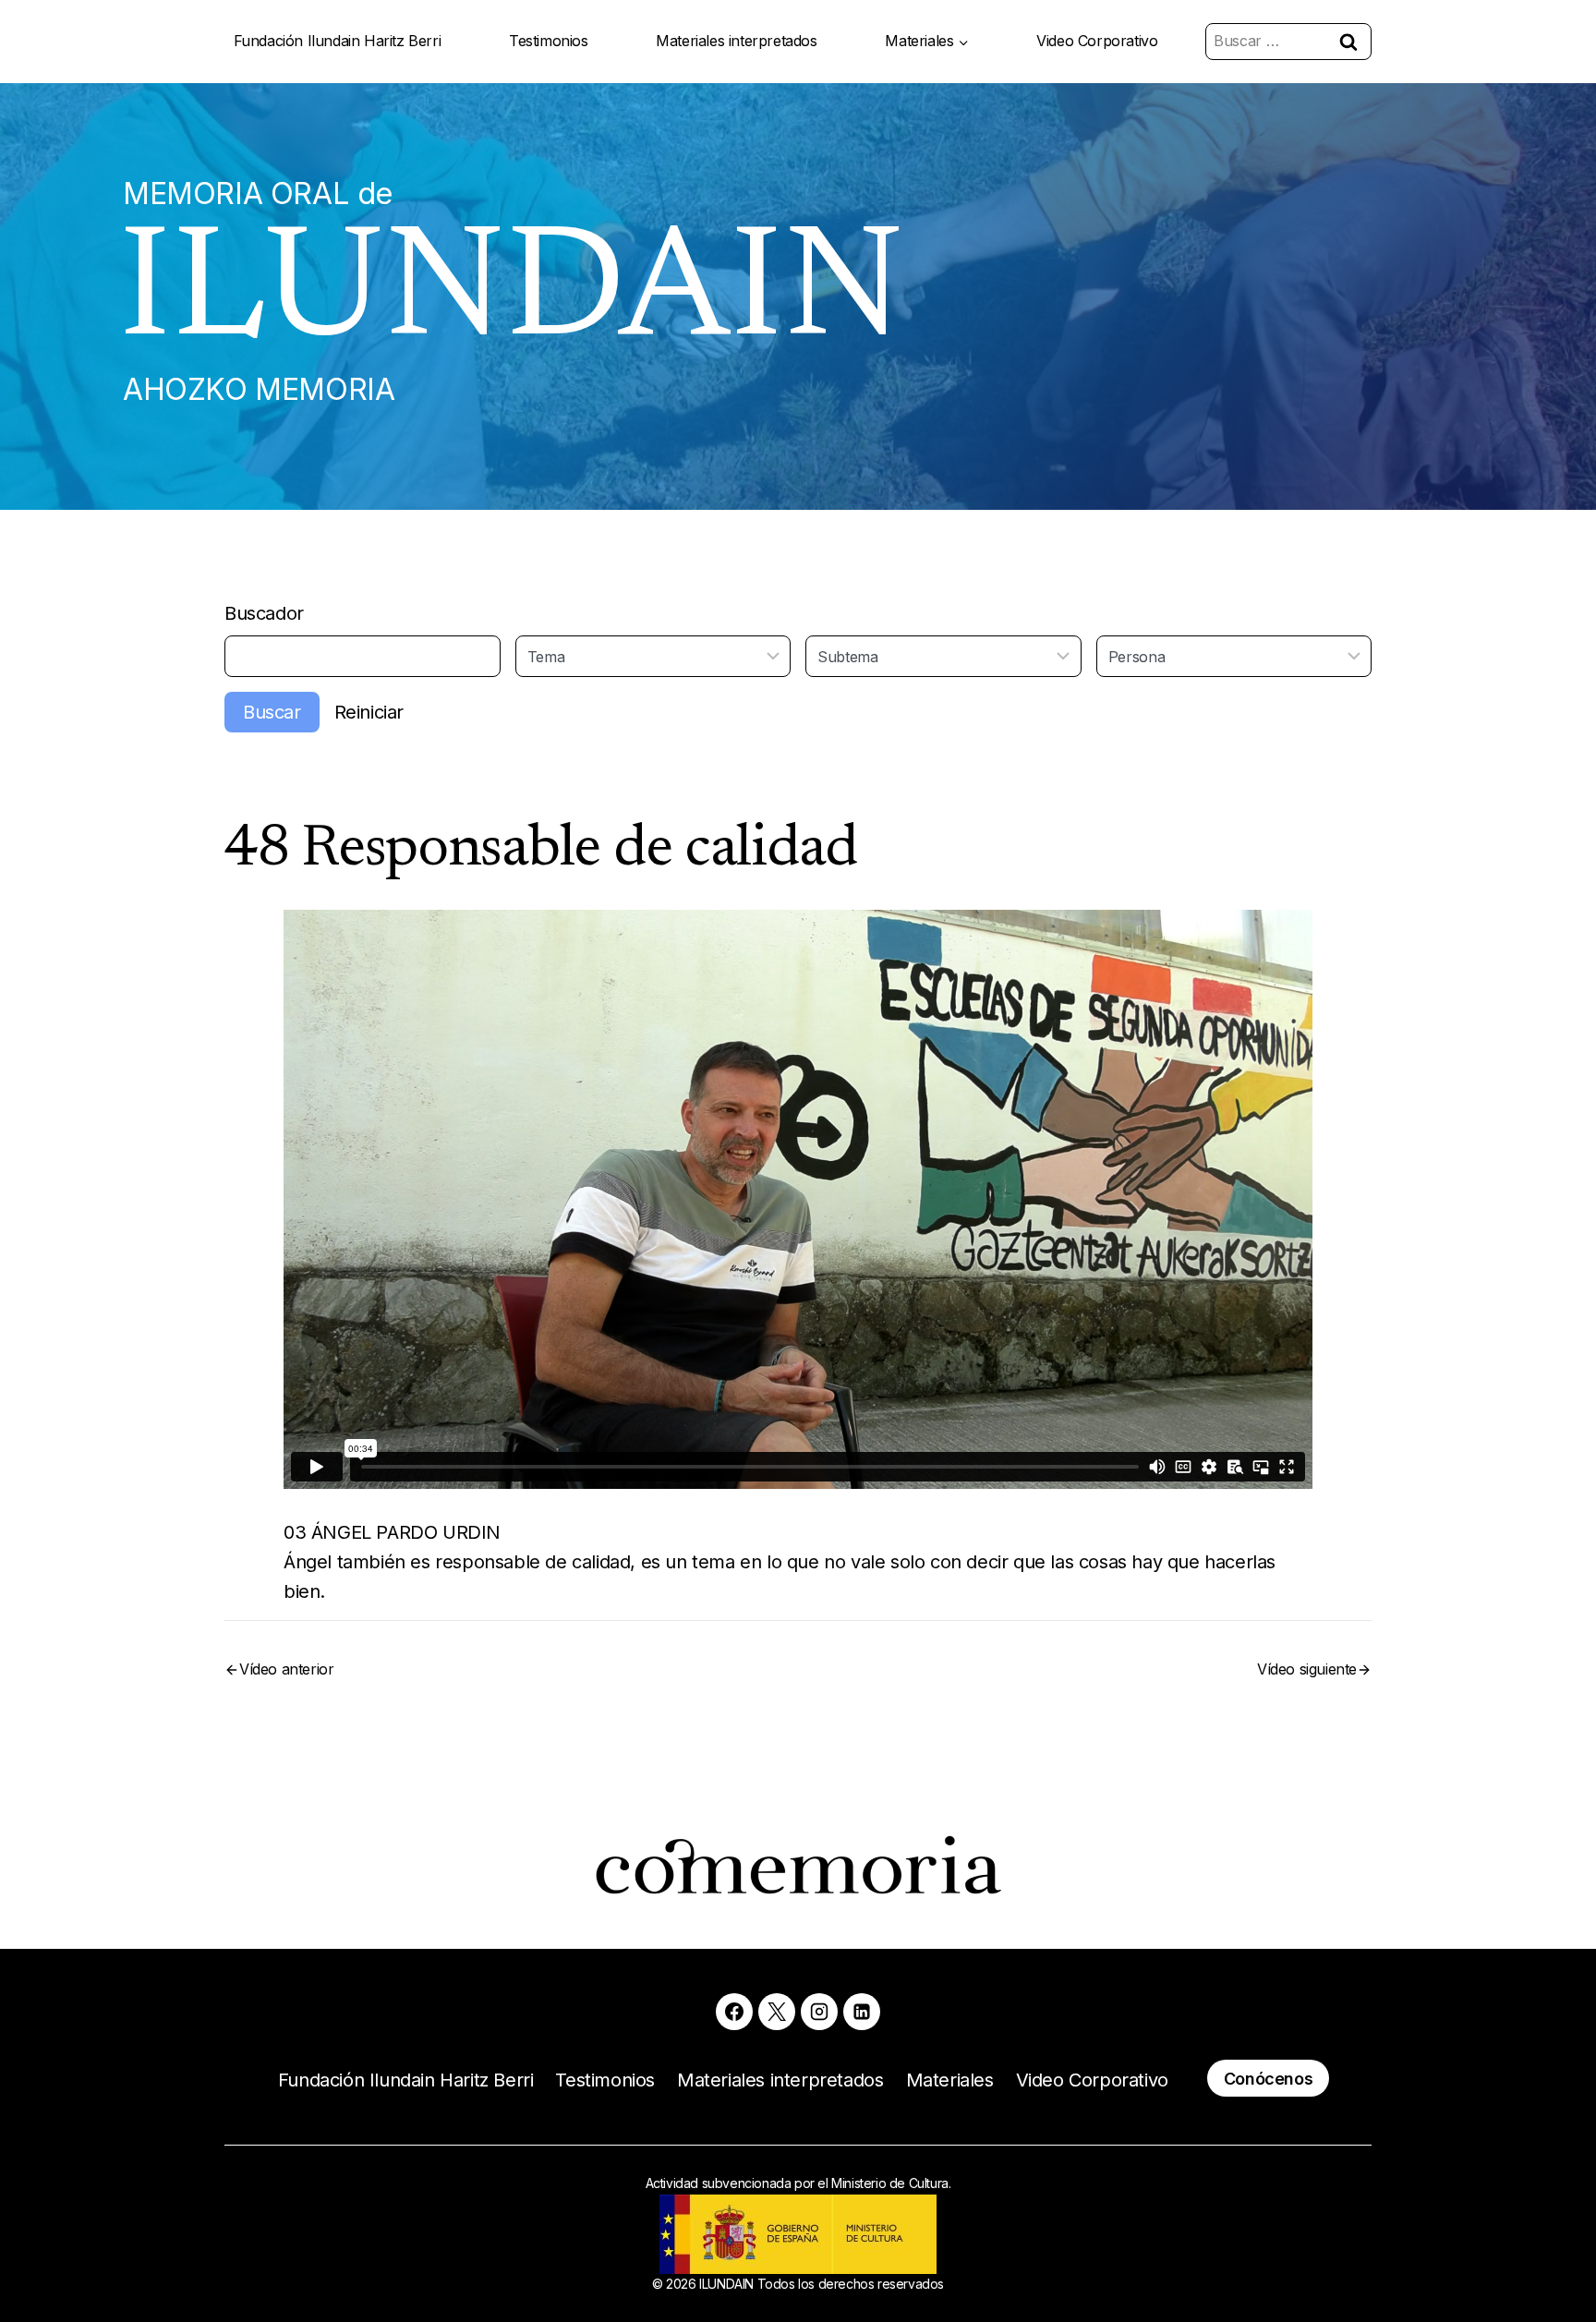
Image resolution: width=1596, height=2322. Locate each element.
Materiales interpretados (736, 41)
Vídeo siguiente (1307, 1669)
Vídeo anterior (286, 1669)
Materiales (950, 2080)
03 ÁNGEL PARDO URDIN (392, 1532)
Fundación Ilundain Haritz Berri (338, 41)
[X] (777, 2012)
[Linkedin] (862, 2012)
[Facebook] (734, 2012)
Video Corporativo (1097, 41)
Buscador (264, 613)
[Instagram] (819, 2012)
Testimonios (549, 41)
